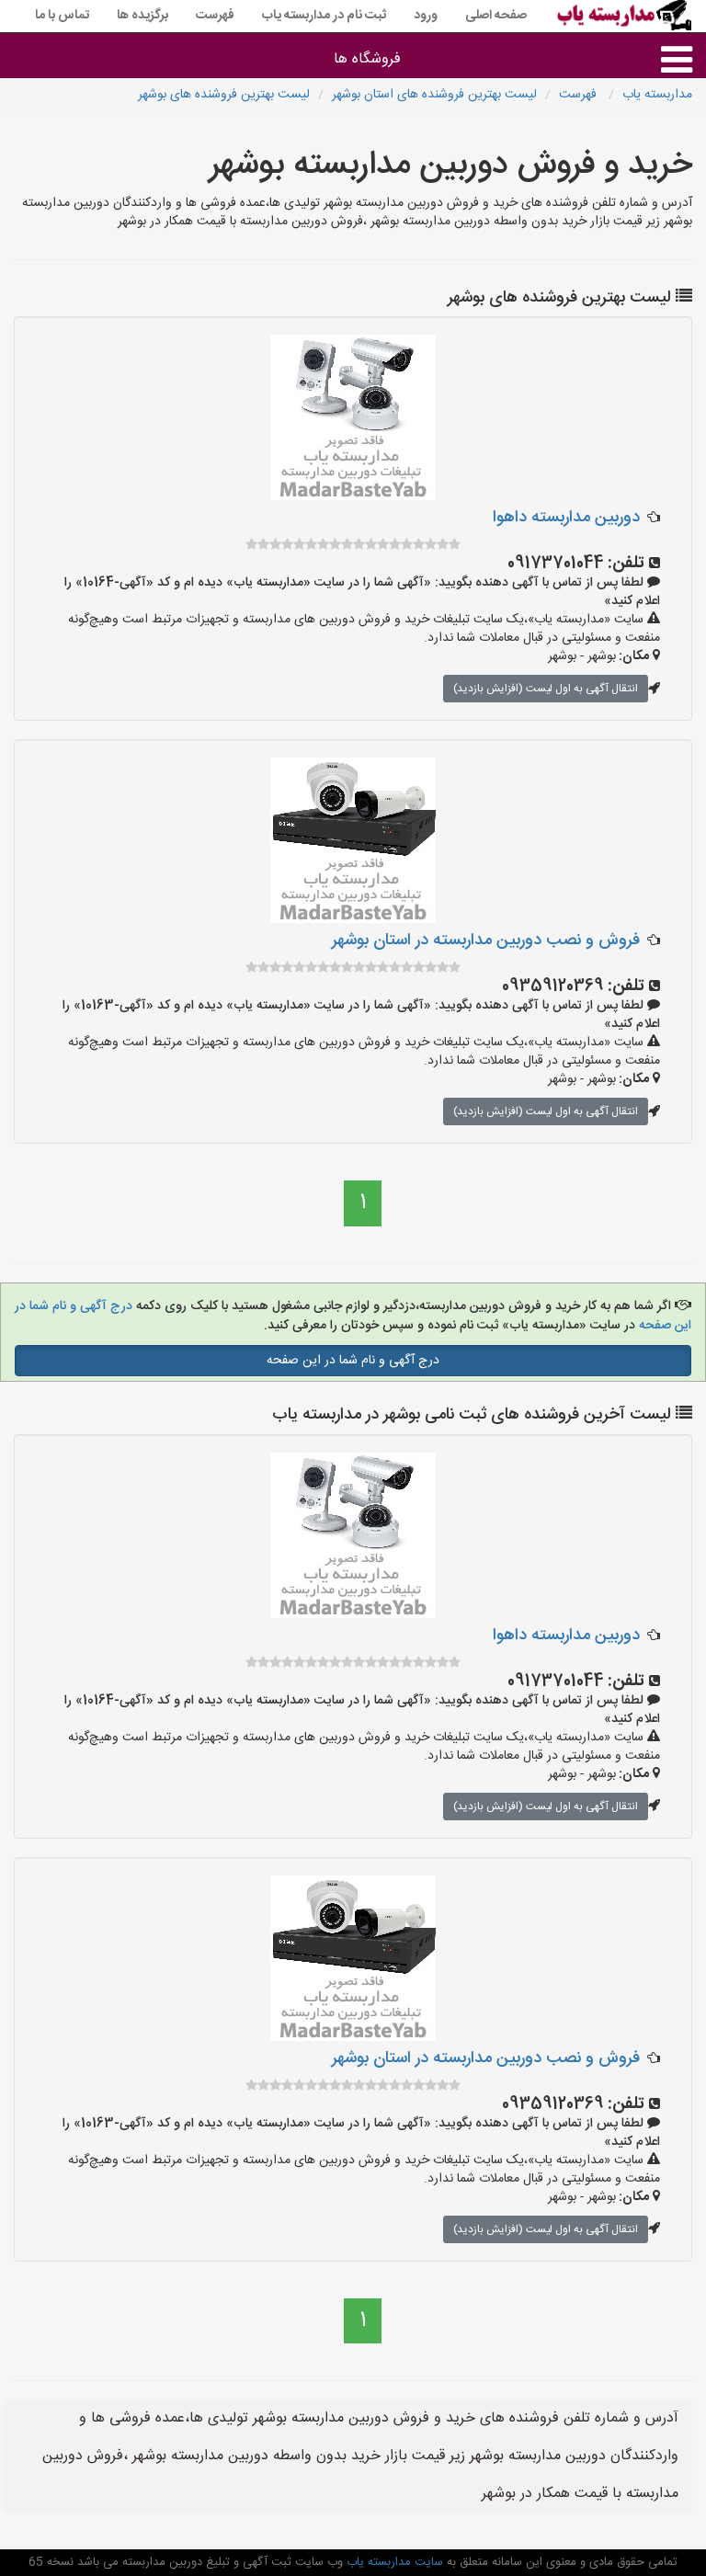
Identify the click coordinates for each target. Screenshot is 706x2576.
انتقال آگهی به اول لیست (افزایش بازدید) (546, 689)
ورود (426, 16)
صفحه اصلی (496, 16)
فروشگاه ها (367, 59)
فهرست (215, 16)
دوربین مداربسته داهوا (566, 518)
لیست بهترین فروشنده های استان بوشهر (434, 95)
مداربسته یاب (657, 95)
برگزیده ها (142, 16)
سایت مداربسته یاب (393, 2562)
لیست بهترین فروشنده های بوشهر (224, 95)
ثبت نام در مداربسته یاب (324, 16)
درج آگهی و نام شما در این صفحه (353, 1361)
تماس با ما (62, 16)
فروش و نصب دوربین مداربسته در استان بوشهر (486, 940)
